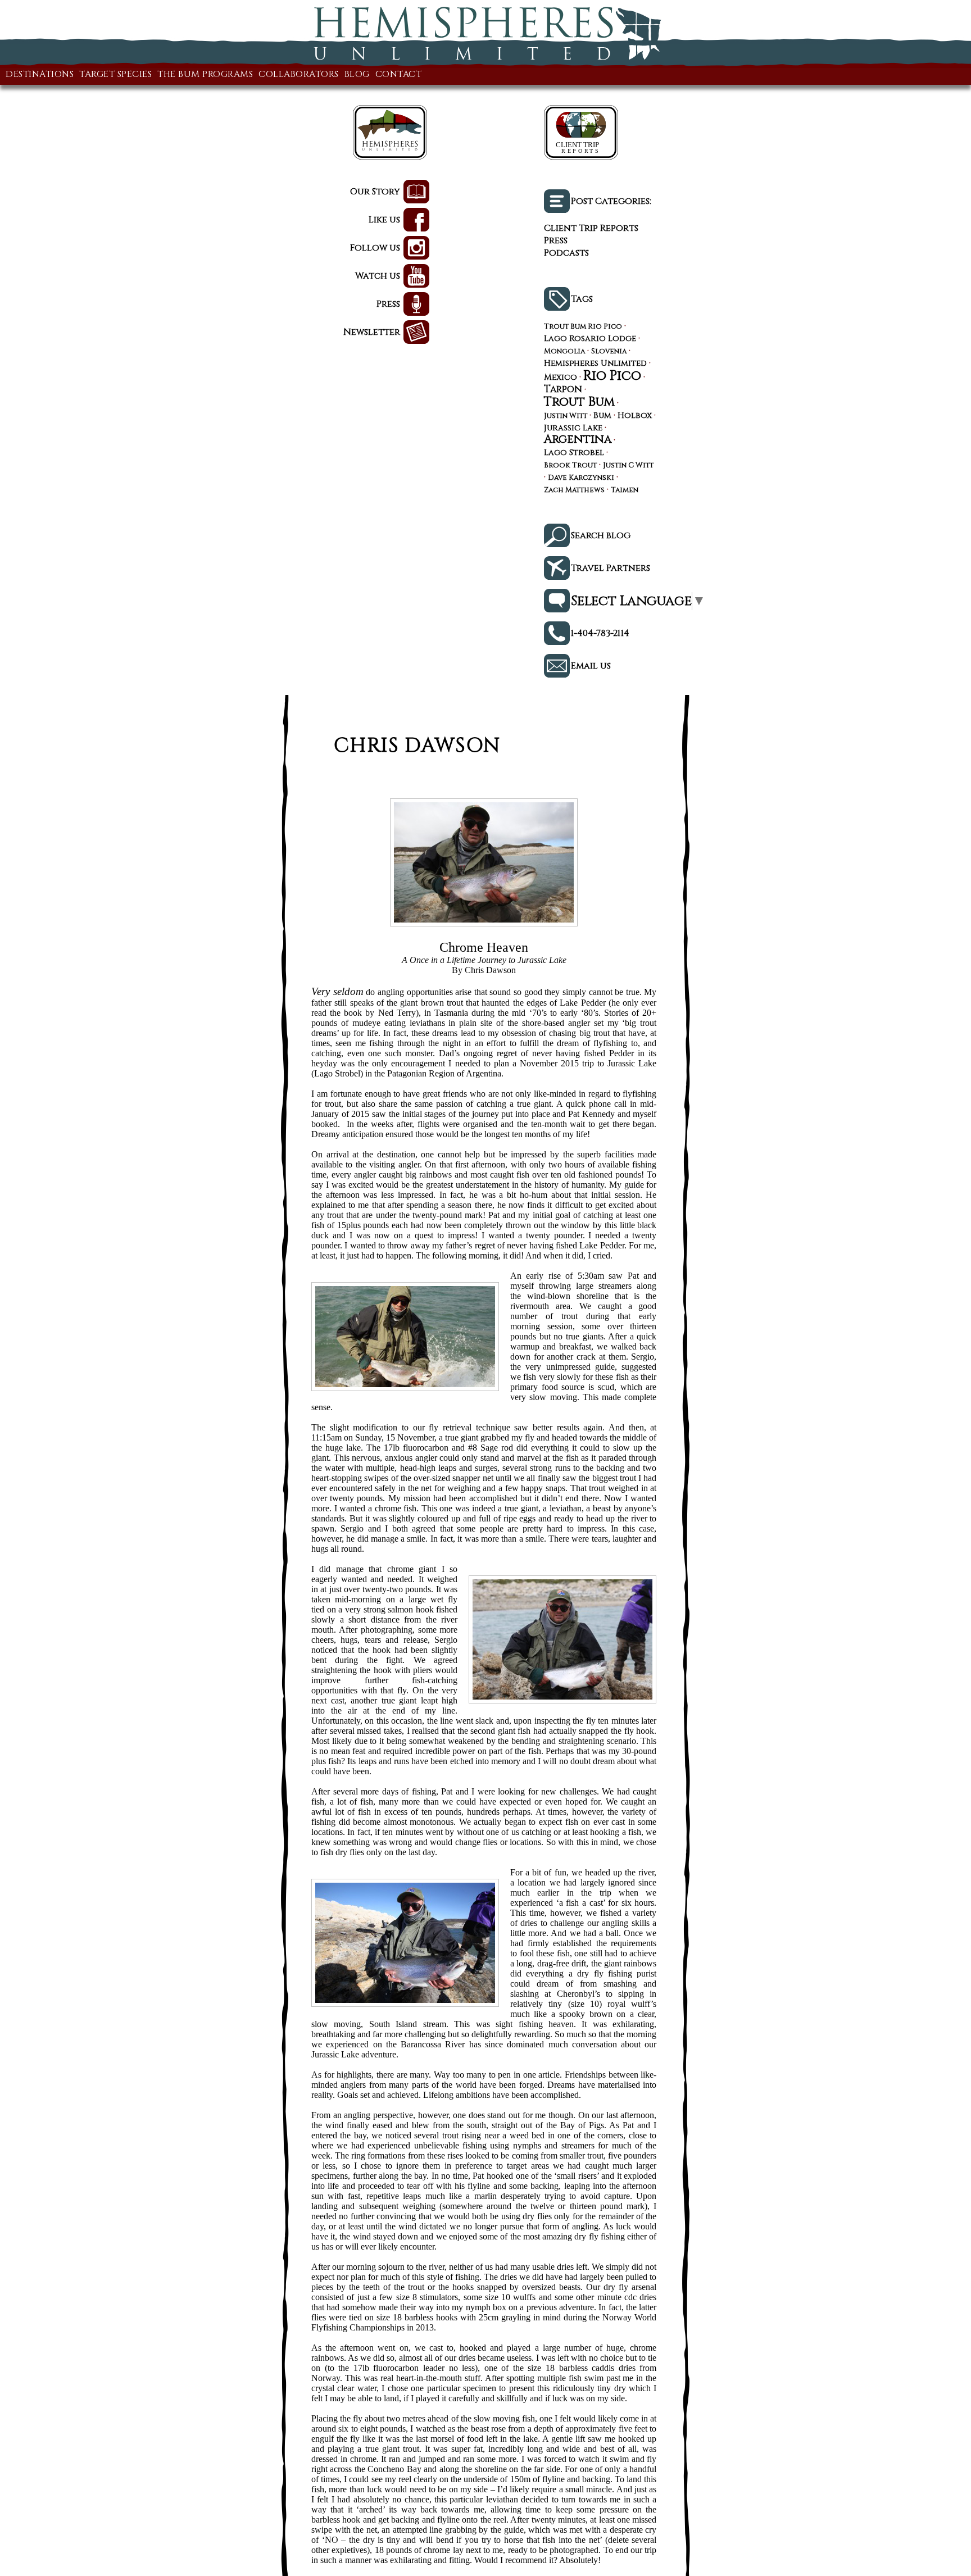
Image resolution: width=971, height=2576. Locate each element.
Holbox (635, 416)
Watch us (378, 276)
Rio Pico (612, 376)
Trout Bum (579, 402)
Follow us (375, 248)
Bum (602, 416)
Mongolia (564, 352)
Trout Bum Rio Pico (583, 327)
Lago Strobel (574, 453)
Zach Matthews (574, 491)
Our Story (375, 192)
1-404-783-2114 (600, 633)
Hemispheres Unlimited (595, 364)
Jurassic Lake (573, 428)
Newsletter (372, 332)
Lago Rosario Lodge (590, 339)
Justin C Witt (628, 466)
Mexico (561, 378)
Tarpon (563, 389)
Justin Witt (566, 417)
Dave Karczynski (581, 478)
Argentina (578, 439)
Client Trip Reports (591, 228)
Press (388, 304)
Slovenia (609, 352)
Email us (591, 666)
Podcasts (566, 253)
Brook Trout (570, 466)
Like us (384, 220)
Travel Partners (611, 568)
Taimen (625, 491)
